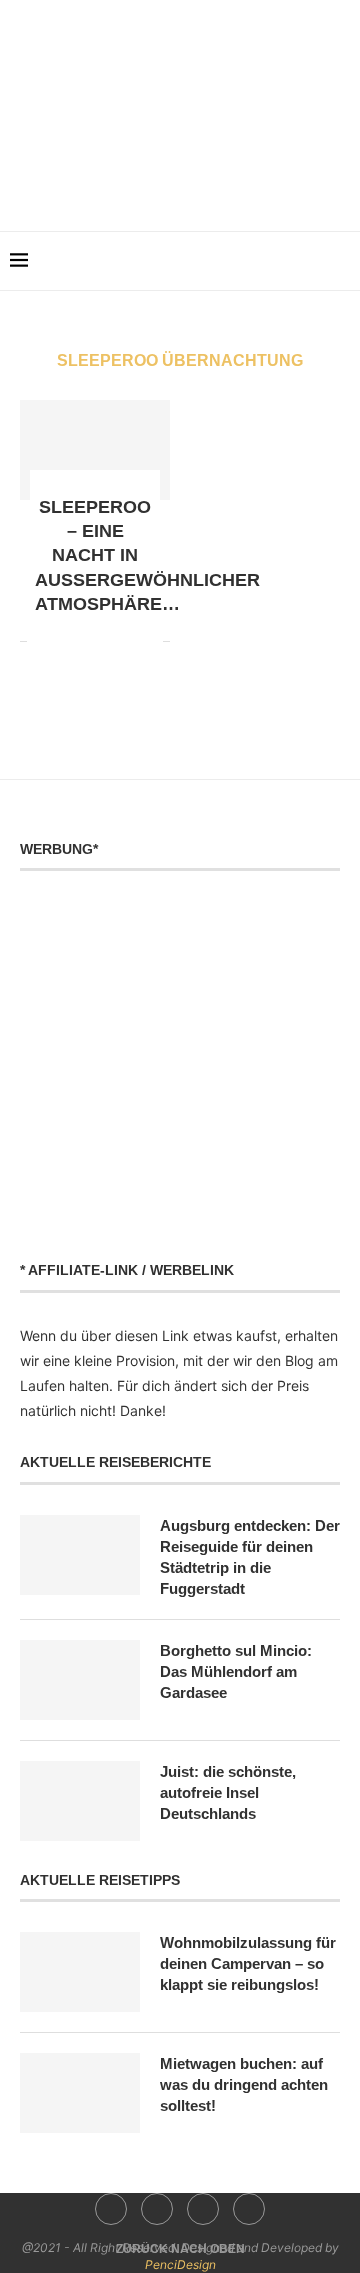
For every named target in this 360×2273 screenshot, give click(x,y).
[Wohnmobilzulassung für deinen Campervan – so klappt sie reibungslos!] (80, 1972)
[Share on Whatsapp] (84, 640)
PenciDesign (180, 2264)
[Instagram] (166, 184)
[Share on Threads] (126, 640)
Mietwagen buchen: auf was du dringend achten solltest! (244, 2084)
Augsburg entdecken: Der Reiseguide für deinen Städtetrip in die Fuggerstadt (250, 1557)
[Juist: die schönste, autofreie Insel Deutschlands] (80, 1801)
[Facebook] (138, 184)
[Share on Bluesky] (147, 640)
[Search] (340, 261)
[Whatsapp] (222, 184)
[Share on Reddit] (63, 640)
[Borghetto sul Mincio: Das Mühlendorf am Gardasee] (80, 1680)
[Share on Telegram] (105, 640)
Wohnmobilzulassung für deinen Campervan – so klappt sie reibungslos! (248, 1963)
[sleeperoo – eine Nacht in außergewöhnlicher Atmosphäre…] (95, 450)
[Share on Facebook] (42, 640)
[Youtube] (194, 184)
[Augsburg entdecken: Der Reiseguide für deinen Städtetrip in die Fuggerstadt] (80, 1555)
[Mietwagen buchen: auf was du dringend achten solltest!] (80, 2093)
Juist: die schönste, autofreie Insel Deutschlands (228, 1792)
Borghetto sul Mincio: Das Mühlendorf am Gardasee (236, 1671)
